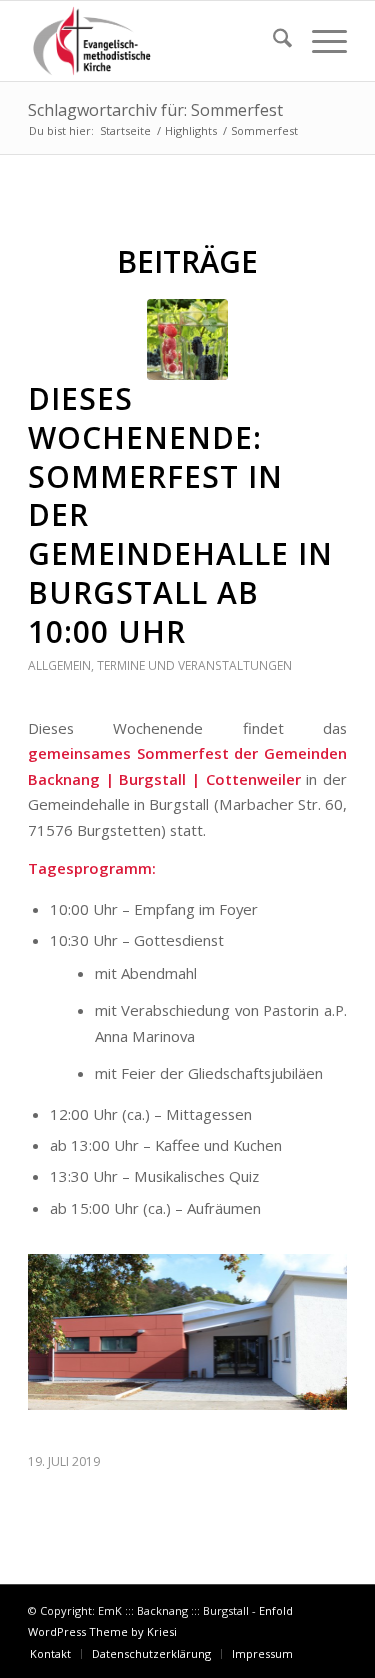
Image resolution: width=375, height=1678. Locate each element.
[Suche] (272, 41)
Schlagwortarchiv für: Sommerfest (155, 110)
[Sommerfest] (187, 339)
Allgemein (59, 665)
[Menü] (319, 41)
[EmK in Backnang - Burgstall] (155, 41)
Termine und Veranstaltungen (194, 665)
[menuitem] (272, 41)
